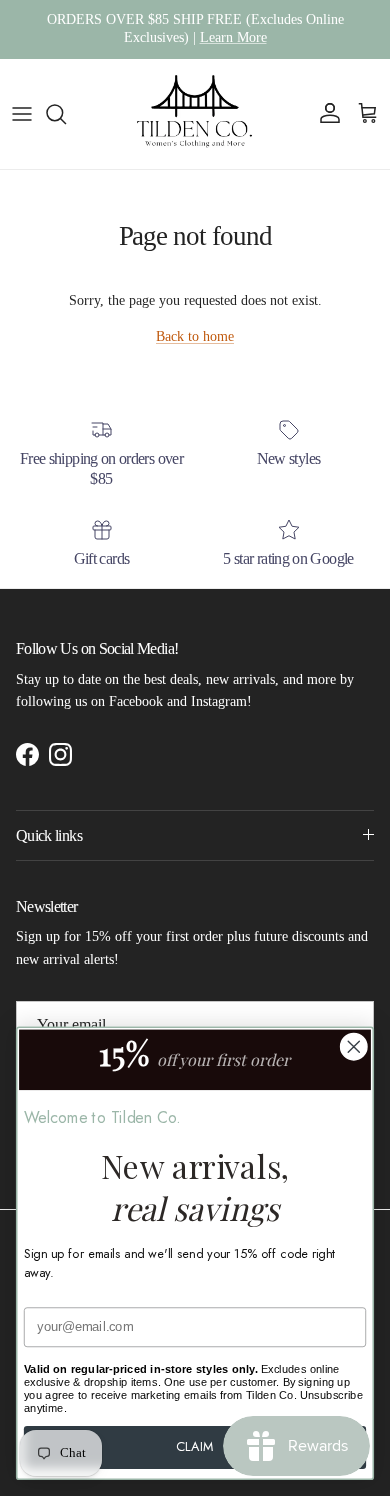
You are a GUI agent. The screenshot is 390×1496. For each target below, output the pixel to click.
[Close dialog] (354, 1047)
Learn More (233, 37)
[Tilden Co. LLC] (195, 114)
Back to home (195, 336)
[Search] (66, 114)
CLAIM (194, 1447)
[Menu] (22, 114)
